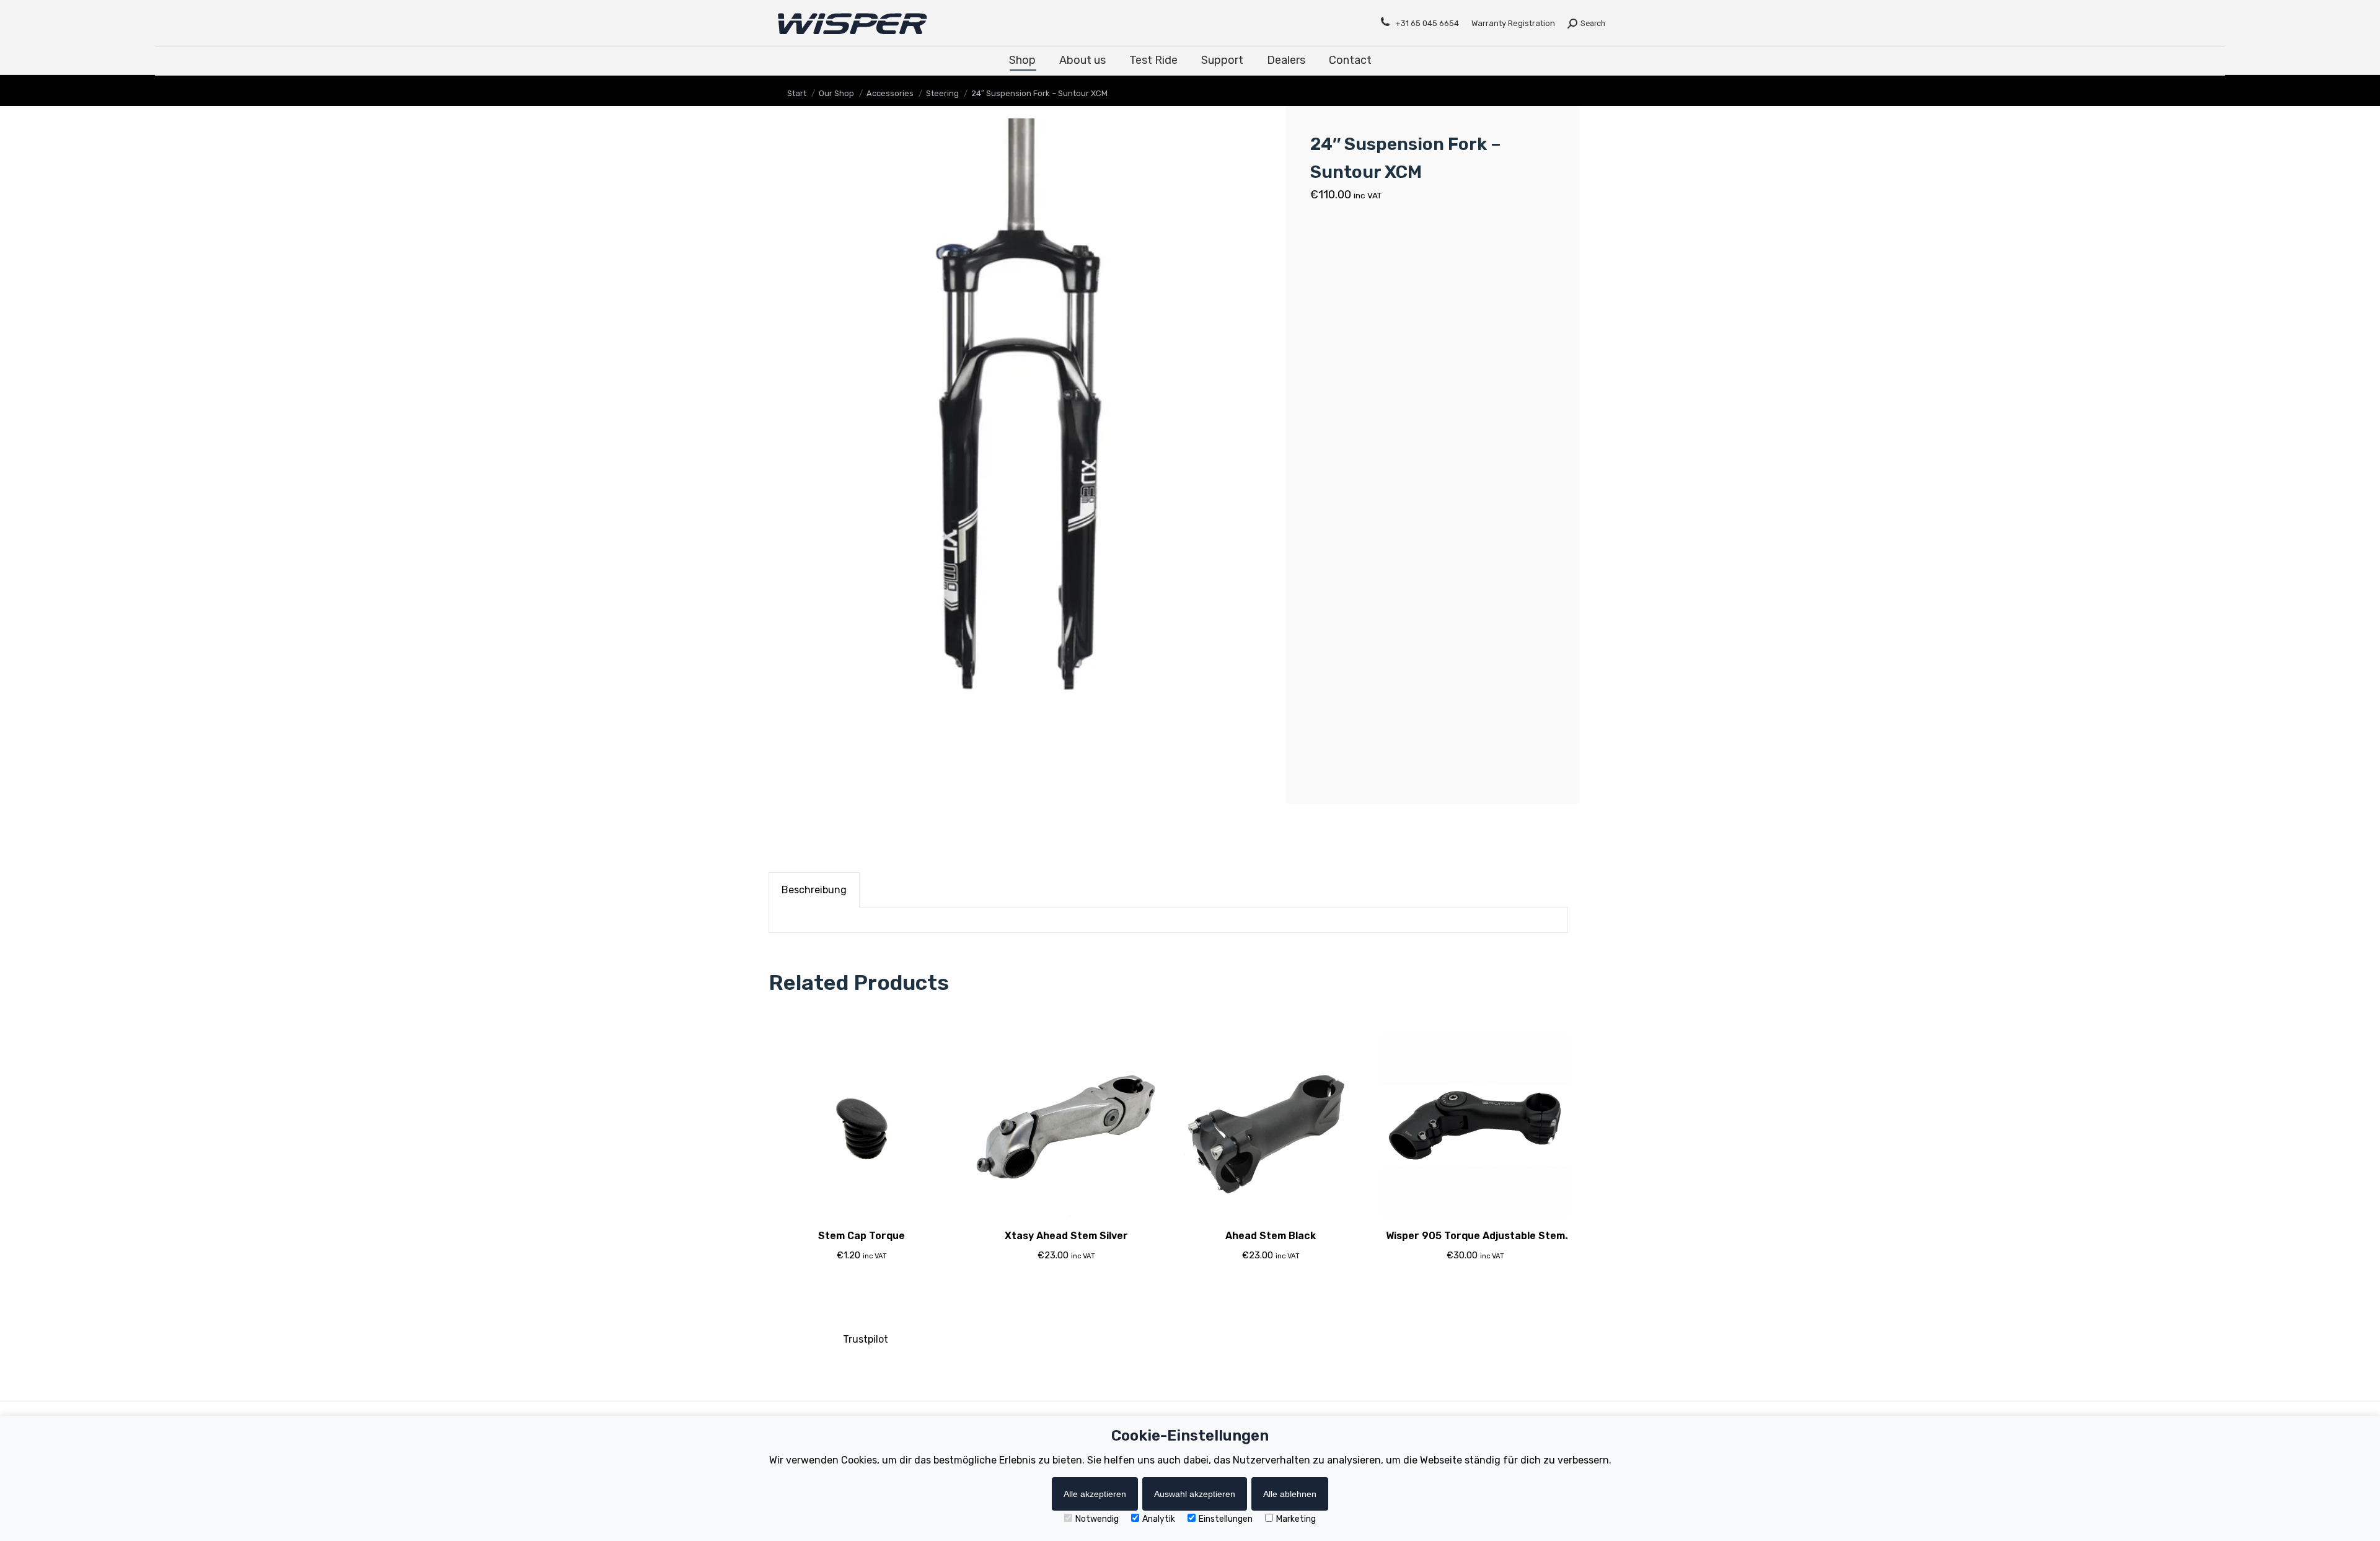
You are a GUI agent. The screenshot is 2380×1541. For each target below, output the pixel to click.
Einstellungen (1226, 1519)
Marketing (1296, 1519)
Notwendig (1097, 1519)
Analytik (1159, 1519)
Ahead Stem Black (1271, 1236)
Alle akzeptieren (1095, 1494)
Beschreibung (814, 890)
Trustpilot (866, 1339)
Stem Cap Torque (862, 1236)
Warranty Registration (1513, 23)
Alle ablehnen (1290, 1494)
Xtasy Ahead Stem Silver (1066, 1236)
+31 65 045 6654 (1427, 23)
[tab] (814, 890)
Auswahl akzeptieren (1195, 1494)
